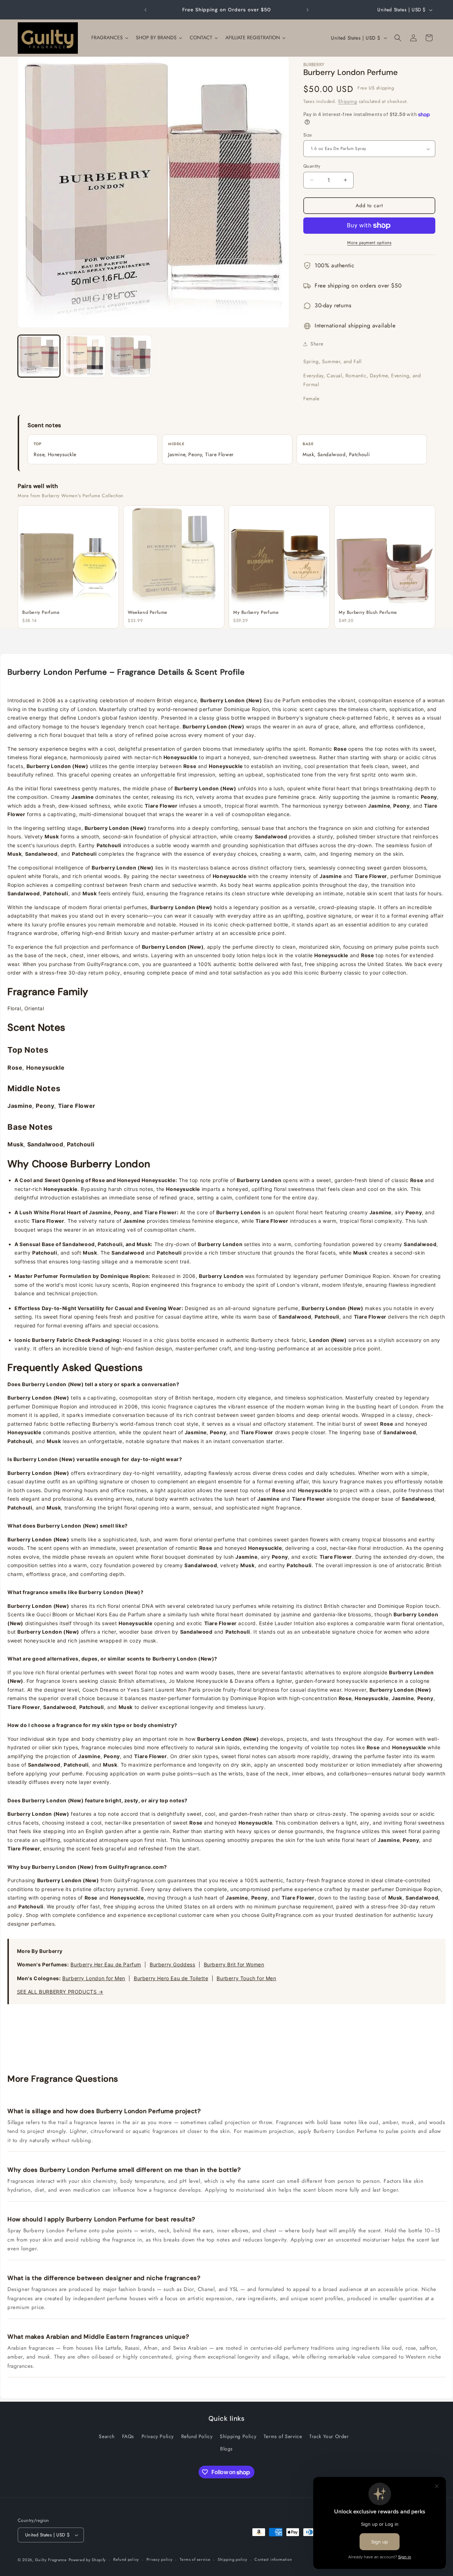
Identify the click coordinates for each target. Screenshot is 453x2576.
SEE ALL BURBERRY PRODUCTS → (60, 1992)
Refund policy (126, 2559)
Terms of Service (283, 2436)
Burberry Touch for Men (246, 1978)
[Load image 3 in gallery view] (131, 356)
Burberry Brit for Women (234, 1964)
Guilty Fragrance (51, 2560)
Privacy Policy (158, 2436)
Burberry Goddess (173, 1964)
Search (107, 2436)
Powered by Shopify (87, 2560)
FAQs (128, 2436)
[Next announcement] (308, 10)
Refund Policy (197, 2436)
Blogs (226, 2449)
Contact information (273, 2559)
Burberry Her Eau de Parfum (106, 1964)
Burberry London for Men (94, 1978)
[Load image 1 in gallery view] (39, 356)
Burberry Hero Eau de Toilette (171, 1978)
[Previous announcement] (145, 10)
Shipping (348, 101)
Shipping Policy (238, 2436)
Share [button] (317, 344)
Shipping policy (233, 2559)
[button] (398, 38)
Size (308, 135)
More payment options (369, 243)
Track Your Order (329, 2436)
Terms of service (195, 2559)
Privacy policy (160, 2559)
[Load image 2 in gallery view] (85, 356)
